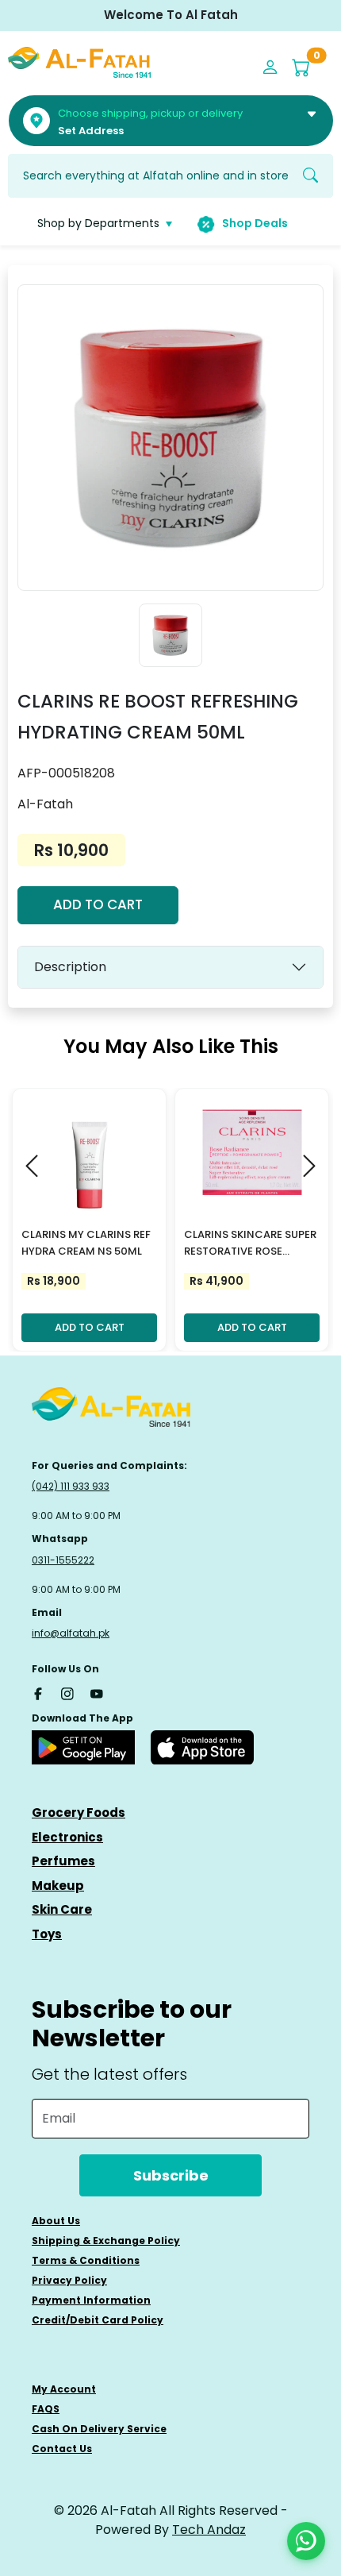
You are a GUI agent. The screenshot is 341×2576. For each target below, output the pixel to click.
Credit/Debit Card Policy (98, 2320)
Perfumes (63, 1861)
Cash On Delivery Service (99, 2429)
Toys (47, 1934)
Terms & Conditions (86, 2260)
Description (70, 967)
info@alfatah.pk (71, 1633)
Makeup (58, 1886)
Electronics (67, 1837)
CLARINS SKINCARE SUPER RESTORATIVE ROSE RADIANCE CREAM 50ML (250, 1244)
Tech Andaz (209, 2530)
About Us (56, 2221)
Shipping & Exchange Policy (106, 2241)
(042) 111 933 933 (71, 1486)
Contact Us (62, 2449)
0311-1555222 (63, 1560)
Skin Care (62, 1909)
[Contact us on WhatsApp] (306, 2541)
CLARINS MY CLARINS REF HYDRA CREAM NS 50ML (86, 1243)
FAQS (46, 2409)
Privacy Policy (69, 2280)
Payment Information (91, 2300)
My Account (64, 2389)
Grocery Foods (79, 1812)
